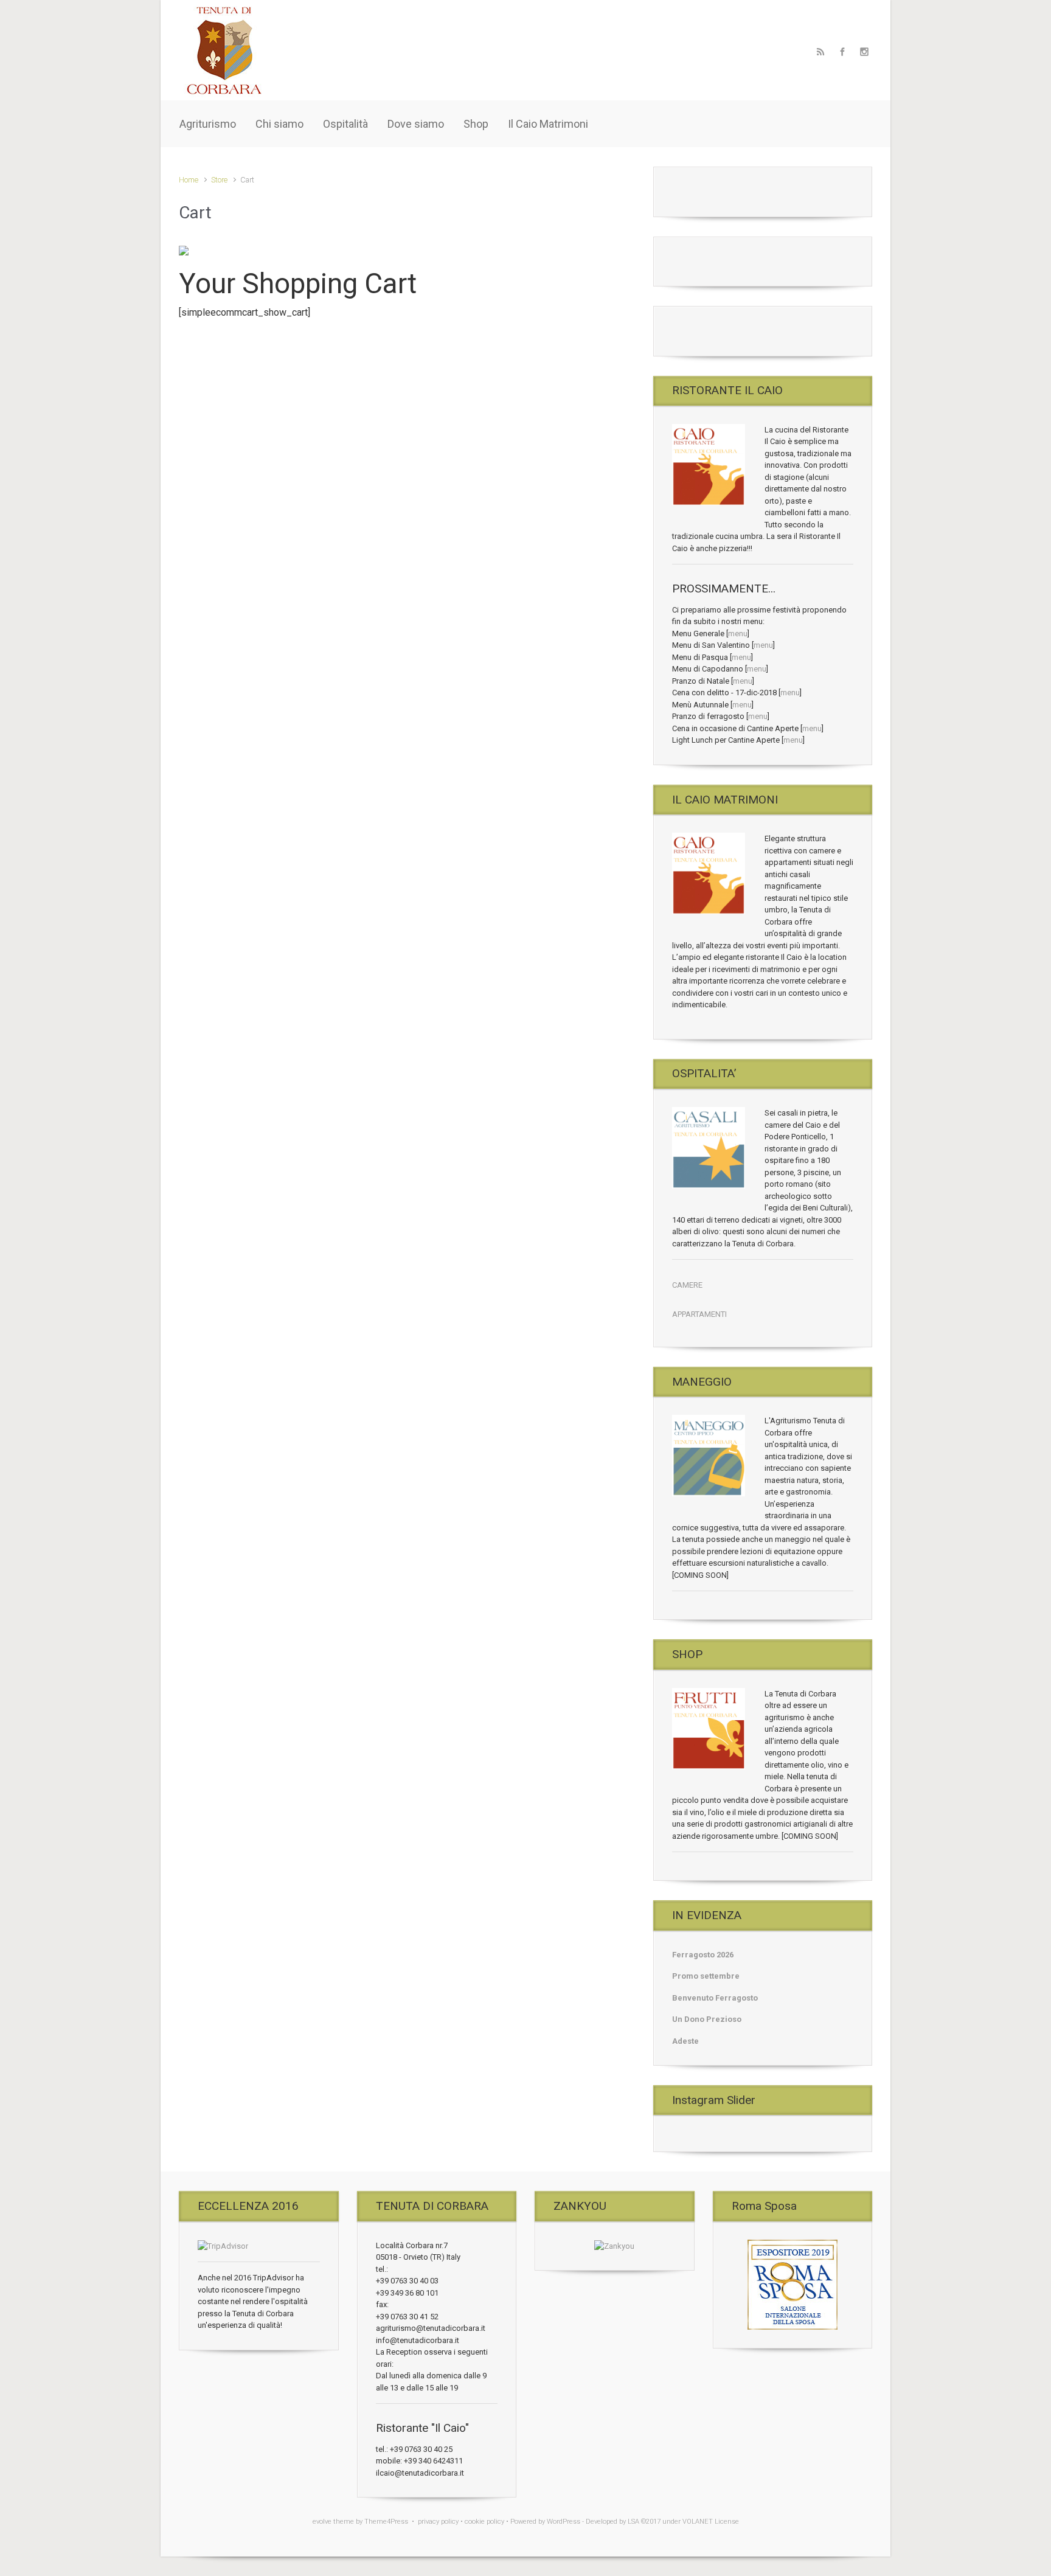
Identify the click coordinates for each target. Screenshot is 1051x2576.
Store (219, 180)
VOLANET (698, 2522)
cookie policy (484, 2522)
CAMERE (687, 1285)
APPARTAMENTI (699, 1314)
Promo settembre (706, 1976)
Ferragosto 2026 (703, 1955)
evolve (322, 2522)
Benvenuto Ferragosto (715, 1998)
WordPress (564, 2522)
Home (189, 180)
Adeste (685, 2041)
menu (738, 634)
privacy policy (438, 2522)
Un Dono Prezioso (707, 2019)
